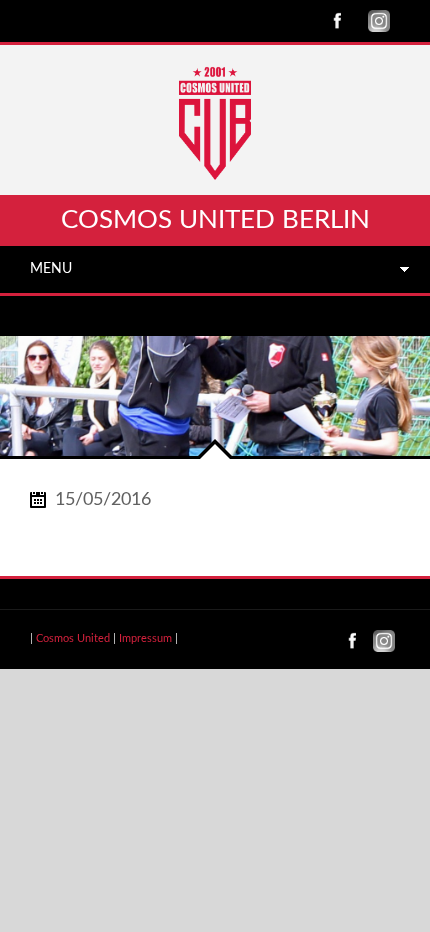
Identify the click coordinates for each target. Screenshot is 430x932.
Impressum (145, 638)
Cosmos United (73, 638)
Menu (51, 269)
